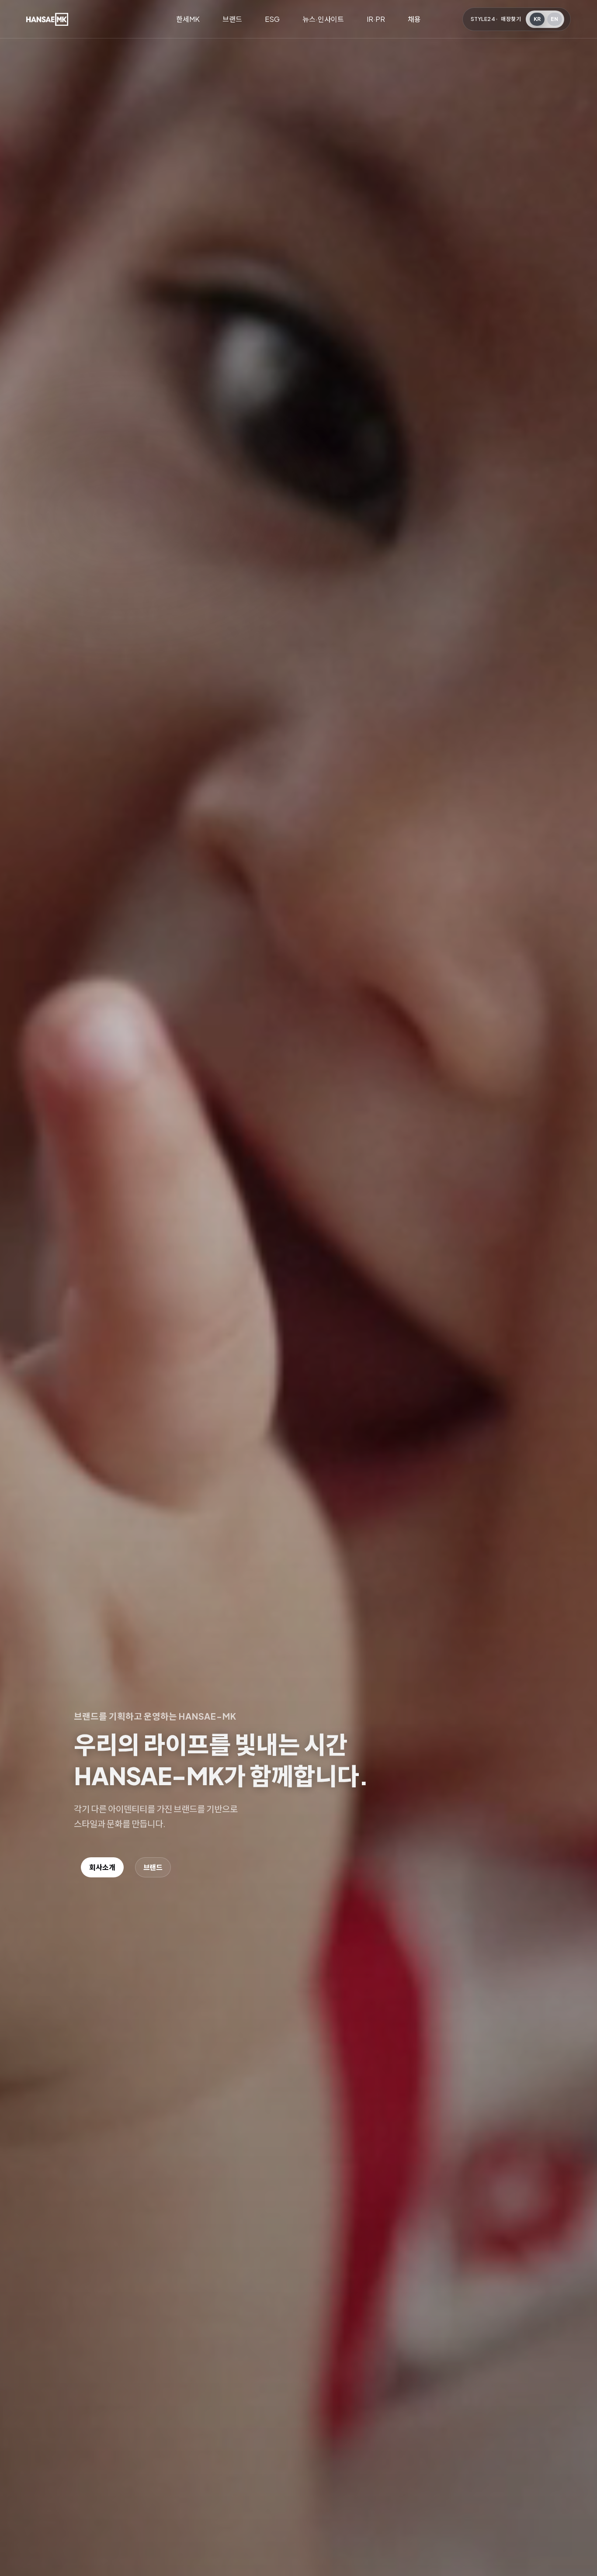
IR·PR (376, 19)
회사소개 (102, 1867)
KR (537, 19)
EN (555, 19)
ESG (272, 19)
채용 (414, 19)
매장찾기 (511, 19)
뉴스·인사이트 (323, 19)
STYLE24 (483, 19)
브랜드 (232, 19)
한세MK (188, 19)
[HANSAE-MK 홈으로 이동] (47, 19)
